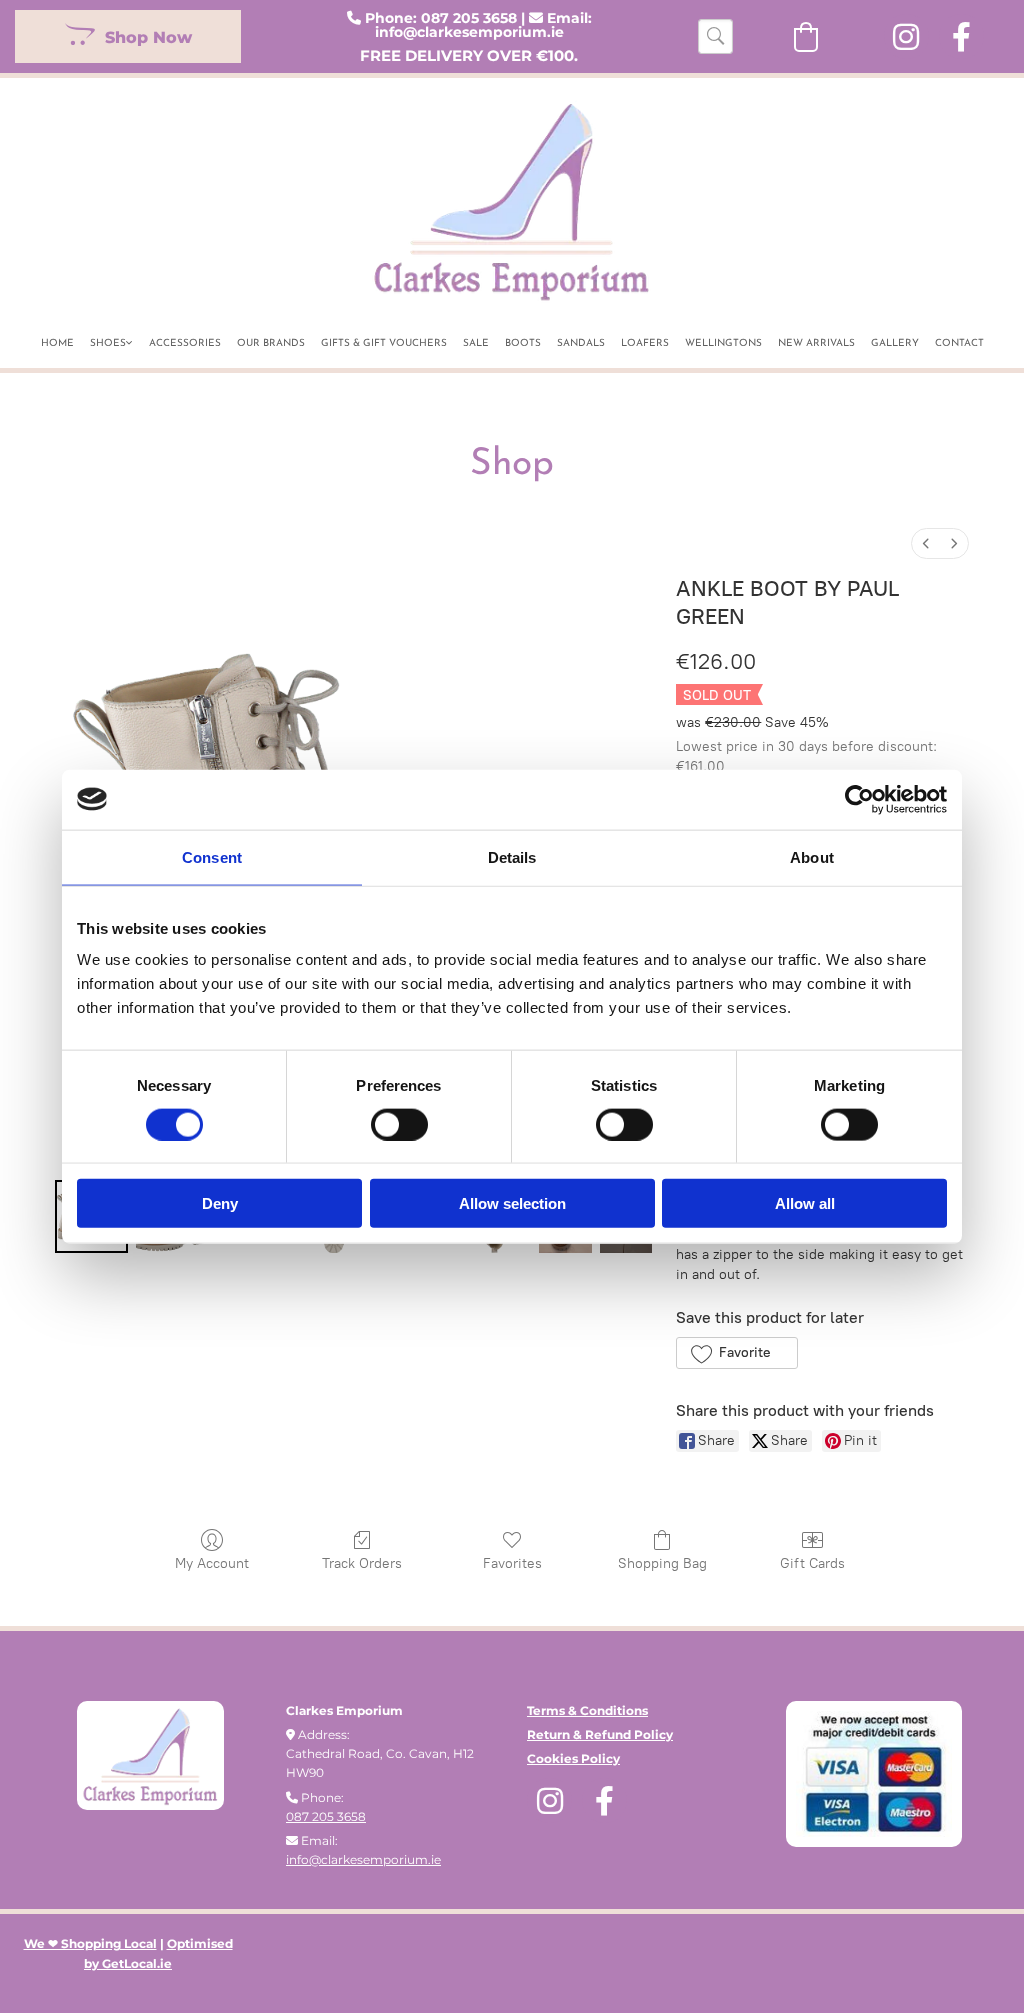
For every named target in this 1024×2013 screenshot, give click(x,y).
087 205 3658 (469, 18)
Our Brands (271, 343)
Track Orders (362, 1563)
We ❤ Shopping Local (90, 1943)
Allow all (805, 1203)
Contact (959, 343)
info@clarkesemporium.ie (469, 32)
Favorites (512, 1563)
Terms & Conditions (587, 1710)
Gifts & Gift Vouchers (384, 343)
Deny (220, 1203)
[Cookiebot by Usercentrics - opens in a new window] (859, 799)
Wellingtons (723, 343)
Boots (523, 343)
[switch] (399, 1124)
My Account (212, 1563)
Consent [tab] (212, 856)
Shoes (108, 343)
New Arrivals (816, 343)
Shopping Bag (662, 1563)
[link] (111, 339)
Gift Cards (812, 1563)
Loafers (645, 343)
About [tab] (812, 856)
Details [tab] (512, 856)
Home (57, 343)
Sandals (581, 343)
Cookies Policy (573, 1758)
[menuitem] (926, 543)
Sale (476, 343)
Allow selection (512, 1203)
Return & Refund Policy (600, 1734)
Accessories (185, 343)
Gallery (895, 343)
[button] (128, 36)
